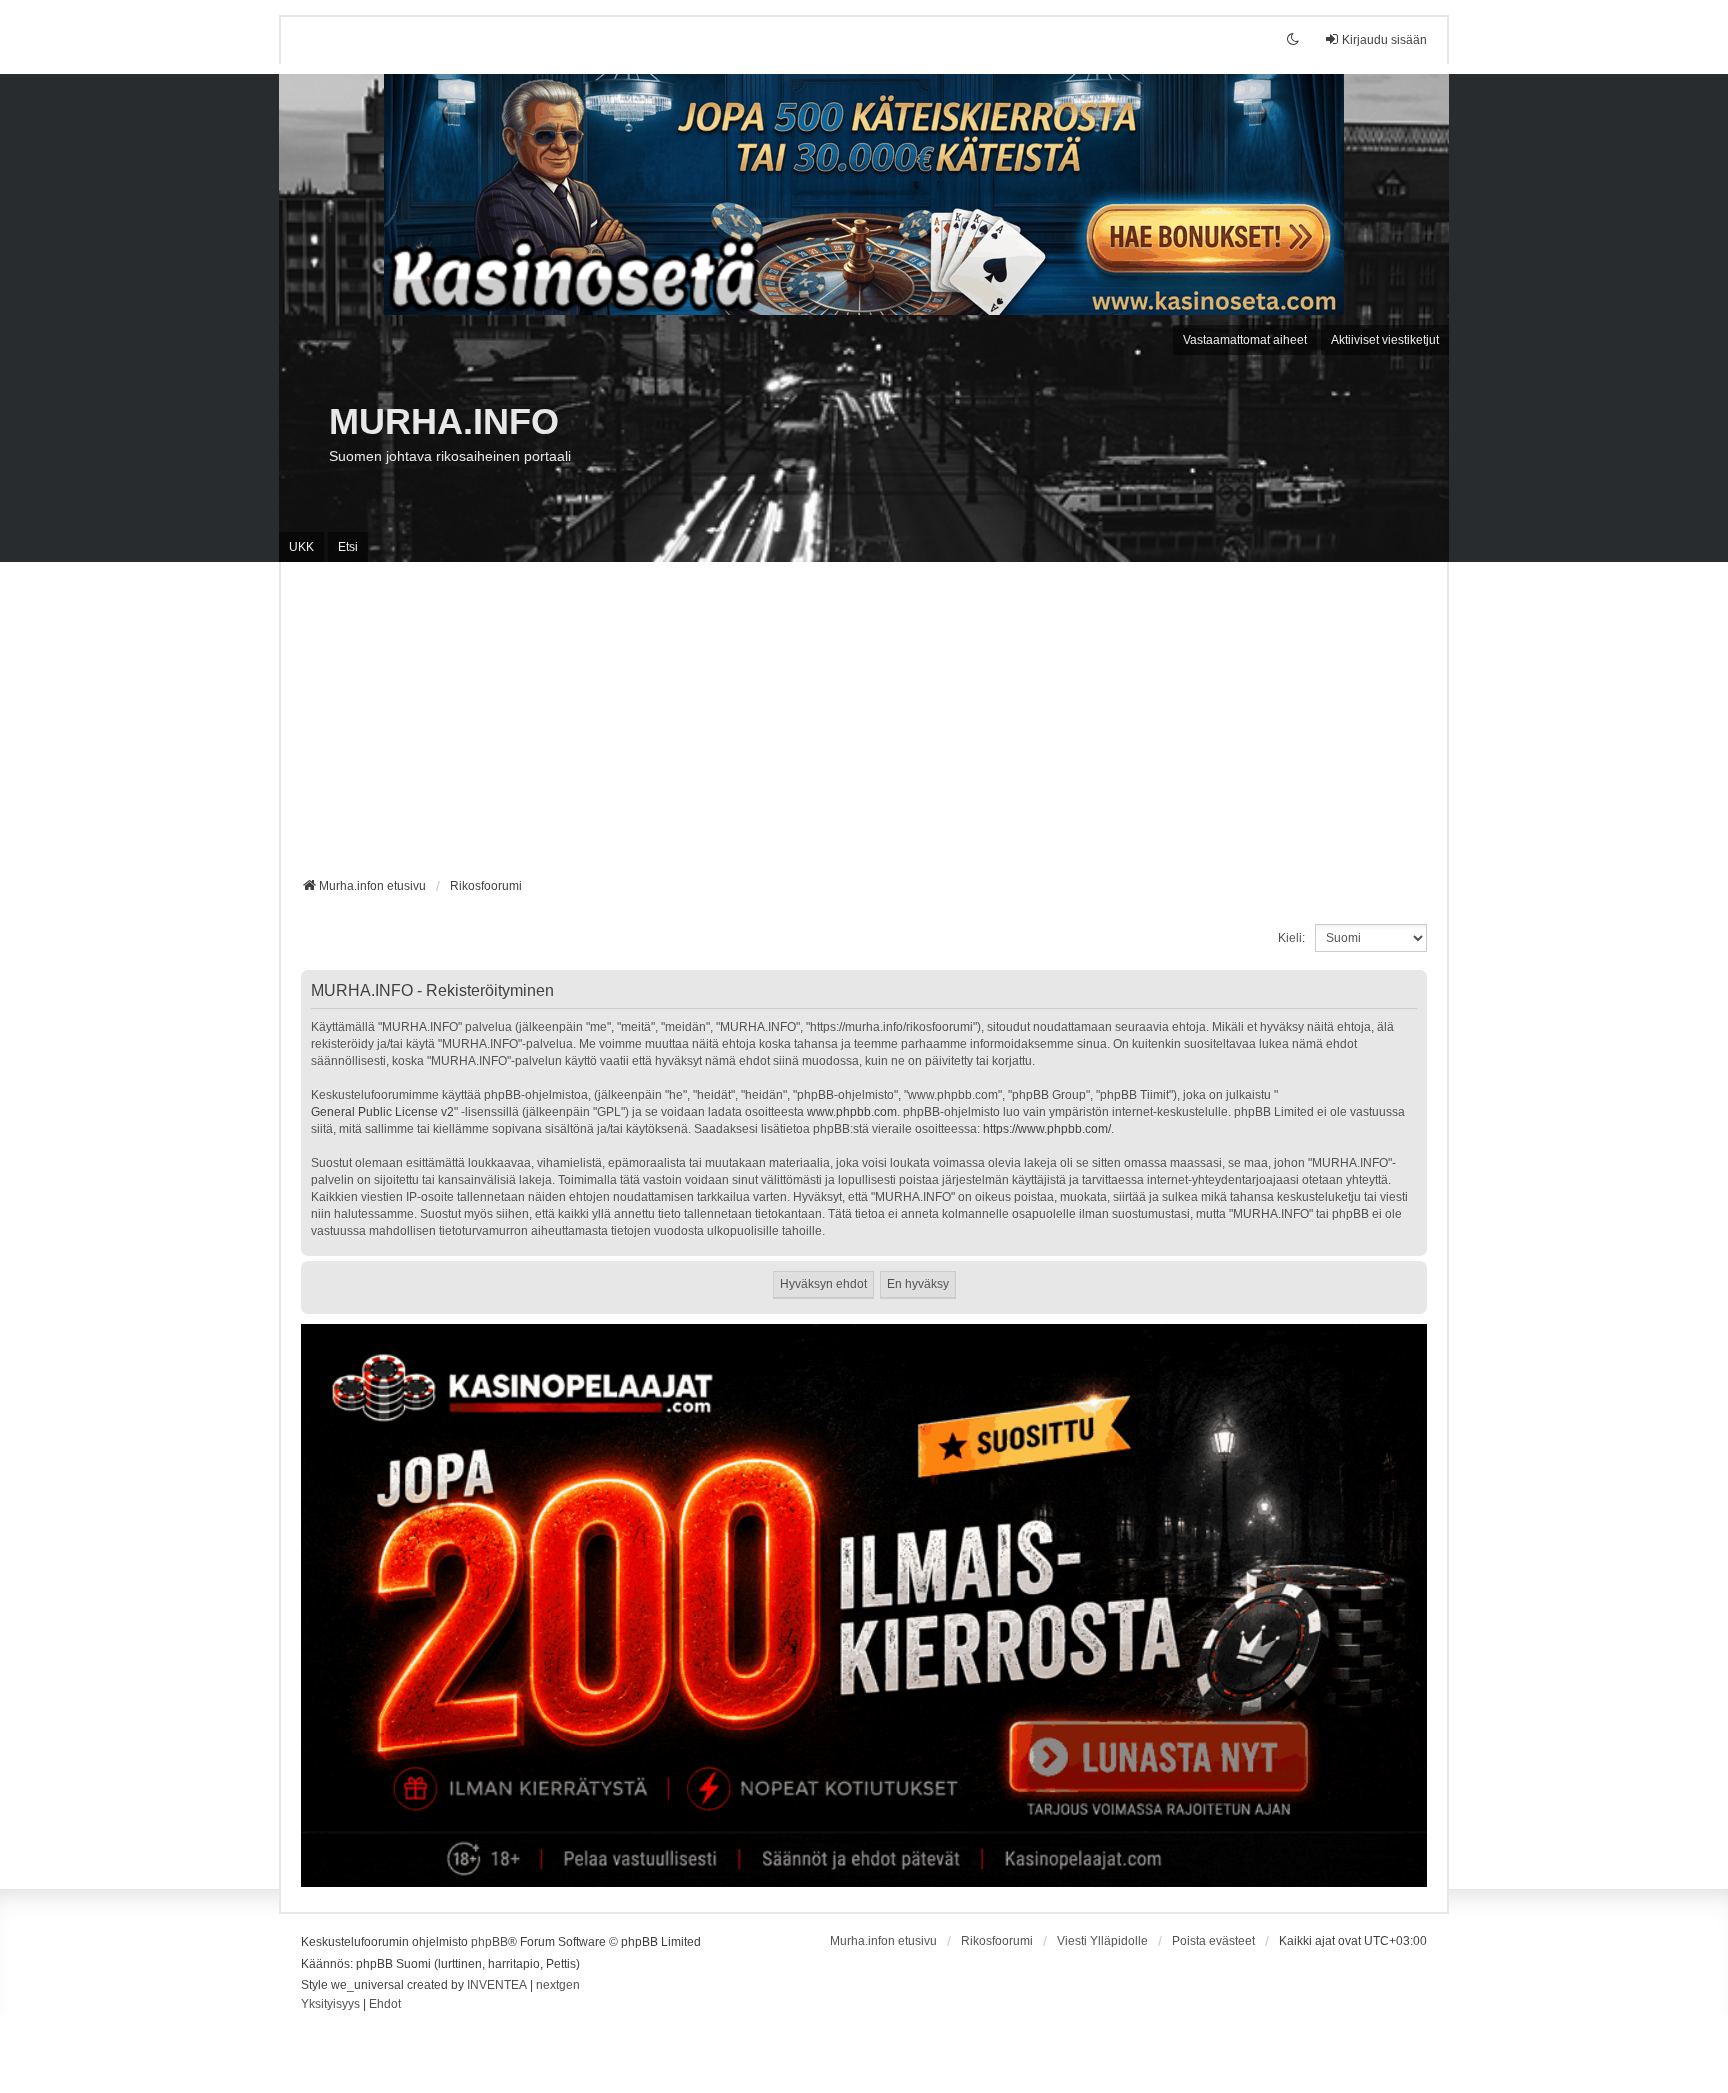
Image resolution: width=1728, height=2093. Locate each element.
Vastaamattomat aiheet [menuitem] (1245, 340)
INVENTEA (497, 1985)
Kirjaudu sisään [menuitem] (1384, 40)
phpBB (489, 1942)
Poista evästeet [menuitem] (1213, 1941)
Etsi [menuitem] (348, 547)
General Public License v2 (382, 1112)
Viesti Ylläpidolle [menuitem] (1102, 1941)
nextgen (558, 1985)
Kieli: (1291, 938)
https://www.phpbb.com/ (1047, 1129)
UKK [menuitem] (301, 547)
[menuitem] (330, 2005)
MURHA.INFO (444, 421)
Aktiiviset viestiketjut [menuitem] (1385, 340)
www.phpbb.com (852, 1112)
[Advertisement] (864, 727)
